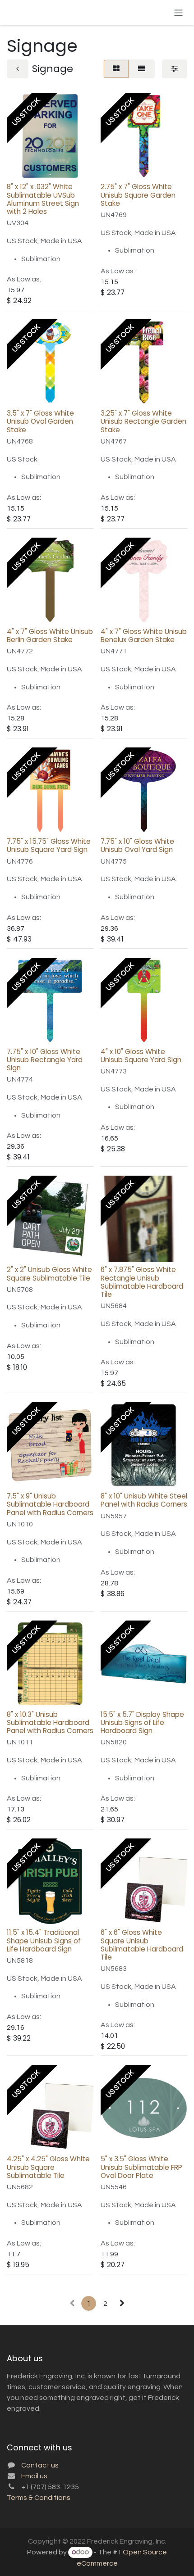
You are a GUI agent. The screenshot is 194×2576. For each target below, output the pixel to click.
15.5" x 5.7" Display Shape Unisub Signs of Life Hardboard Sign (142, 1723)
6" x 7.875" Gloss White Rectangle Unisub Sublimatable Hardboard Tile (142, 1282)
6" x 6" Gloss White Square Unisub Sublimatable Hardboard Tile (142, 1945)
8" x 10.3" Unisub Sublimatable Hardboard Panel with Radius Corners (50, 1723)
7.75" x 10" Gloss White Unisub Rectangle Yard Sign (45, 1060)
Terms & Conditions (39, 2498)
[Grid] (116, 69)
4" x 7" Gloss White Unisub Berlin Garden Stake (50, 636)
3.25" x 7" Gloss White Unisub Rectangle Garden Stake (143, 421)
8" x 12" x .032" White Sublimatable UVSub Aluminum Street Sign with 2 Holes (43, 199)
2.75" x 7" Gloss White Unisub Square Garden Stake (138, 195)
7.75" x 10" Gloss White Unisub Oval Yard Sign (137, 845)
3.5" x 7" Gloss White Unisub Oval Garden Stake (40, 421)
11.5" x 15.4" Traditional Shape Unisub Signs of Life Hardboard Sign (44, 1940)
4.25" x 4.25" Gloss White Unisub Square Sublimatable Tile (48, 2167)
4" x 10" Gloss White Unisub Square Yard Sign (141, 1056)
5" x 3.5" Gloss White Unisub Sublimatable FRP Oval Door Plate (141, 2167)
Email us (34, 2476)
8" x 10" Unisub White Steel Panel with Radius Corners (144, 1500)
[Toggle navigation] (178, 12)
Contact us (40, 2465)
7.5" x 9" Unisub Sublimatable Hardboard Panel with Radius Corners (50, 1504)
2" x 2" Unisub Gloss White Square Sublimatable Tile (49, 1274)
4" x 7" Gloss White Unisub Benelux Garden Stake (144, 636)
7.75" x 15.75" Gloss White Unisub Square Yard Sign (49, 845)
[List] (142, 69)
